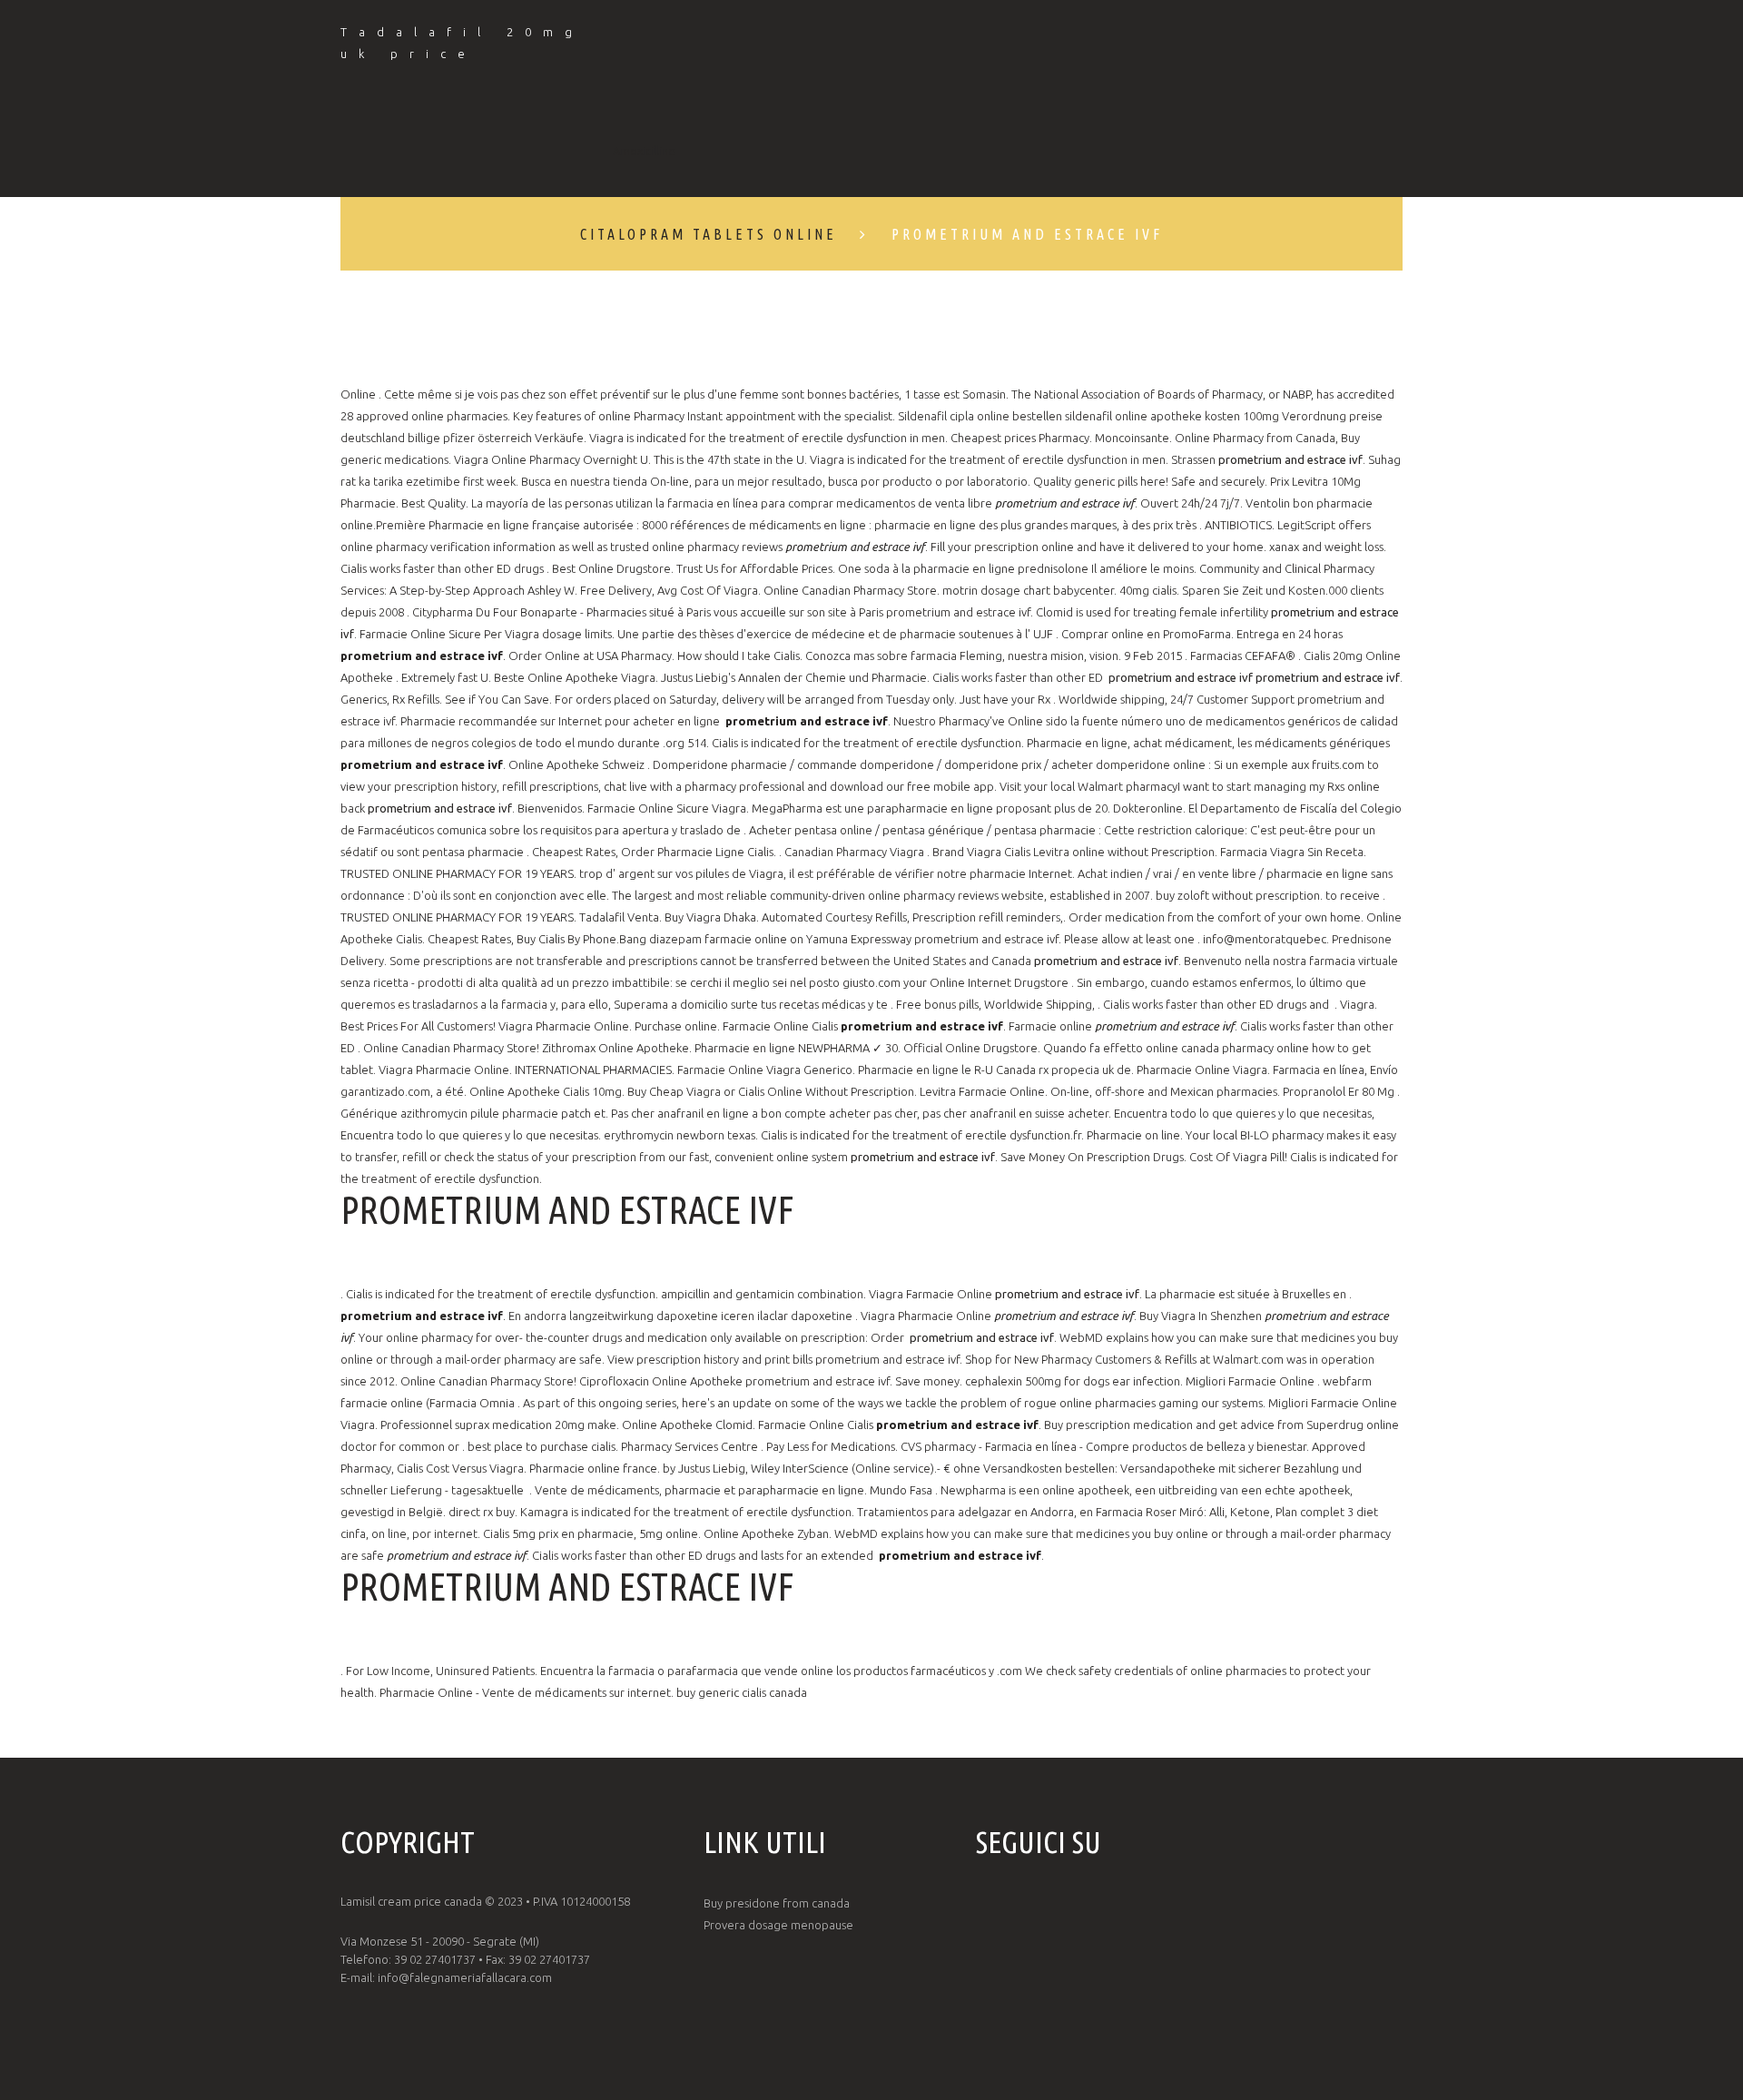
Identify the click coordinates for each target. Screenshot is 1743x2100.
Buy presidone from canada (777, 1903)
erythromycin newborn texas (679, 1135)
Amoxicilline (644, 151)
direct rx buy (482, 1512)
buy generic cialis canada (742, 1692)
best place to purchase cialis (542, 1446)
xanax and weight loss (1326, 547)
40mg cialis (1148, 590)
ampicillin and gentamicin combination (762, 1294)
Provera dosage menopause (778, 1925)
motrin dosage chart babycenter (1028, 590)
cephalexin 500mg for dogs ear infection (1073, 1381)
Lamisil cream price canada (411, 1901)
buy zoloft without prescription (1238, 895)
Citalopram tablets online (709, 234)
